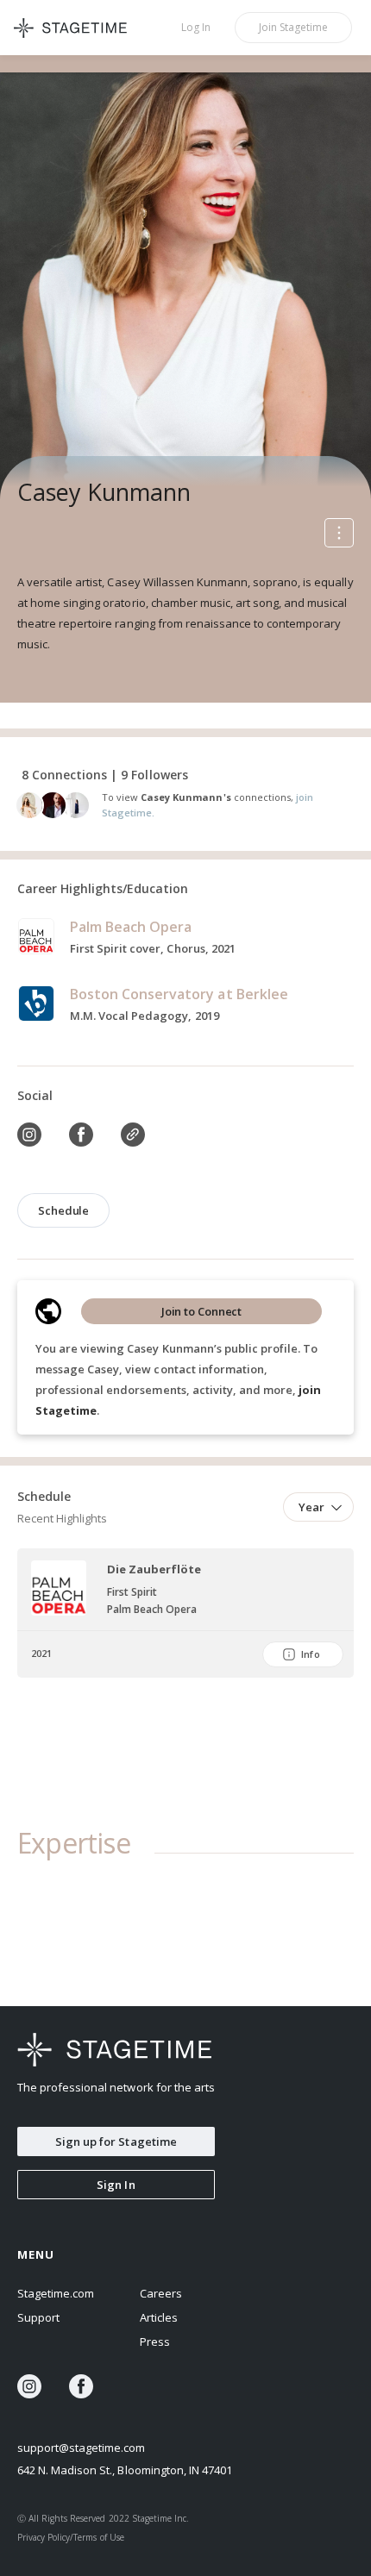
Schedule (63, 1210)
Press (155, 2342)
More (339, 533)
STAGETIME (78, 28)
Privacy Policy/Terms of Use (71, 2537)
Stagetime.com (56, 2293)
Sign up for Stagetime (116, 2141)
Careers (161, 2293)
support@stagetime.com (82, 2448)
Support (38, 2317)
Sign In (116, 2185)
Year (311, 1507)
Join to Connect (202, 1311)
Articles (159, 2317)
